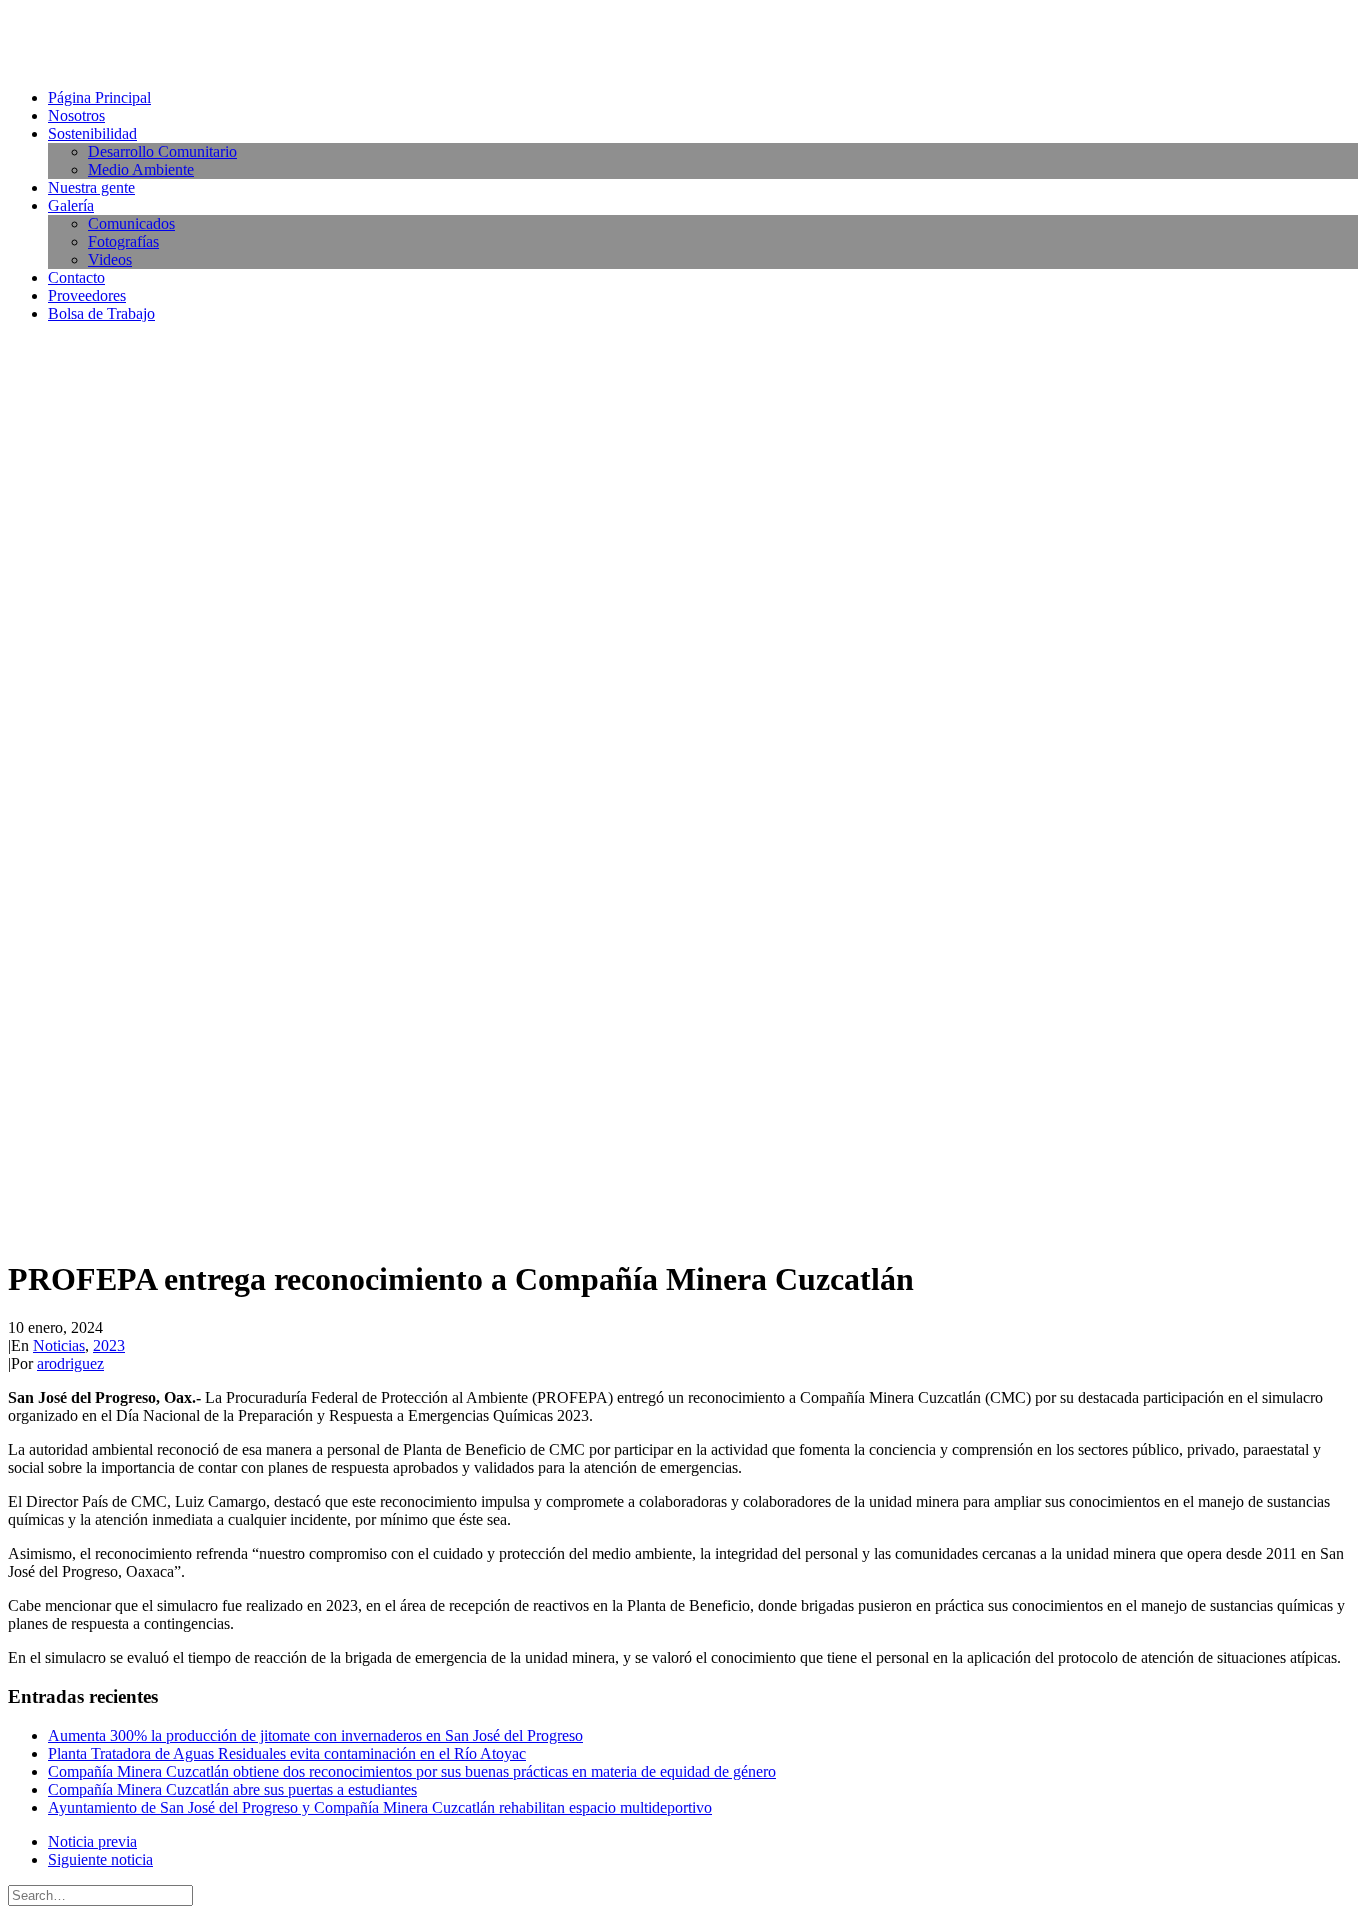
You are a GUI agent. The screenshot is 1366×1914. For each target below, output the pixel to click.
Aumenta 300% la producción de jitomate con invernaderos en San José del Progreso (315, 1735)
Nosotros (76, 115)
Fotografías (123, 241)
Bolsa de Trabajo (101, 313)
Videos (110, 259)
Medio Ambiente (141, 169)
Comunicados (131, 223)
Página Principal (99, 97)
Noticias (59, 1345)
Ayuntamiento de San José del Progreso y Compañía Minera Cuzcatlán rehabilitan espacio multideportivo (380, 1807)
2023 (109, 1345)
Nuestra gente (91, 187)
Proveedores (87, 295)
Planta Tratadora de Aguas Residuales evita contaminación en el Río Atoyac (287, 1753)
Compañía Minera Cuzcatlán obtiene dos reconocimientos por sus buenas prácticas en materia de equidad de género (412, 1771)
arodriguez (70, 1363)
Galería (71, 205)
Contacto (76, 277)
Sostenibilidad (92, 133)
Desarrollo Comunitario (162, 151)
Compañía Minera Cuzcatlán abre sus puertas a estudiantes (232, 1789)
